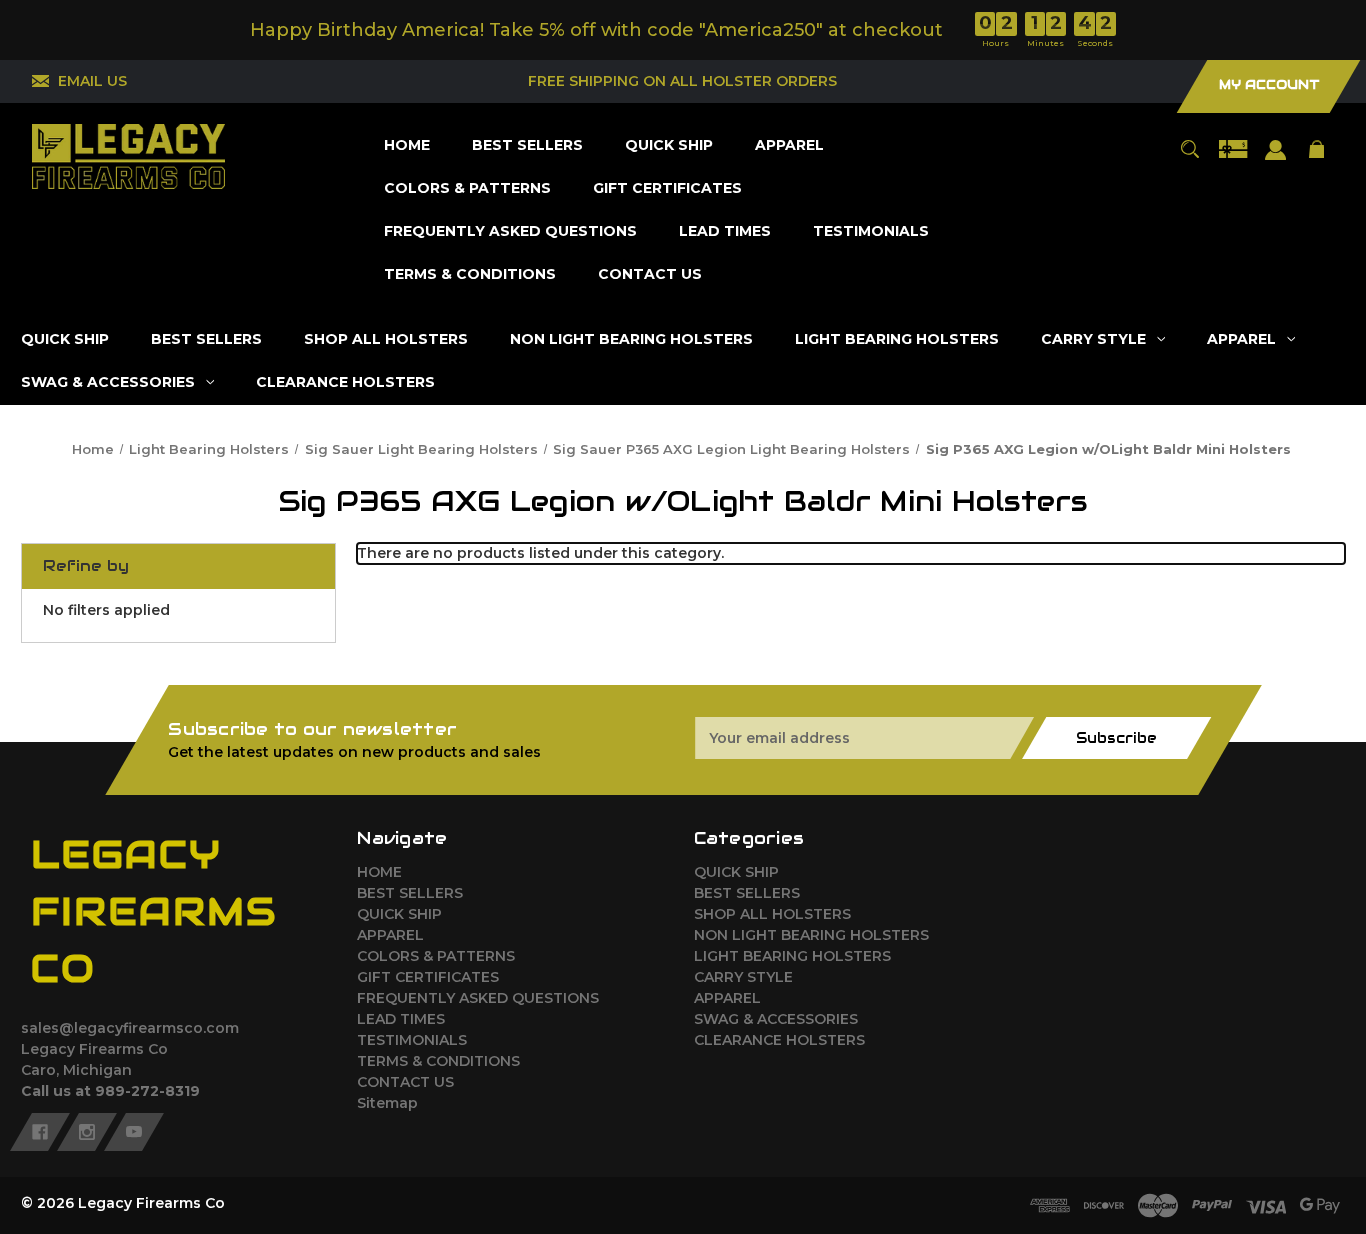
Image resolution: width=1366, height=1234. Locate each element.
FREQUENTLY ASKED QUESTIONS (478, 998)
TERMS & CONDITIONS (438, 1061)
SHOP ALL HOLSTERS (772, 914)
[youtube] (134, 1132)
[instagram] (87, 1132)
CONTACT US (405, 1082)
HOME (379, 872)
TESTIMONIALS (412, 1040)
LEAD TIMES (401, 1019)
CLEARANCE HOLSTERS (779, 1040)
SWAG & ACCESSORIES (776, 1019)
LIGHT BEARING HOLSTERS (792, 956)
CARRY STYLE (743, 977)
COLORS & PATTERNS (436, 956)
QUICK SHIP (399, 914)
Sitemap (387, 1103)
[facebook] (40, 1132)
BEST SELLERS (410, 893)
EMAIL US (92, 81)
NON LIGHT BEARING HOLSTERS (811, 935)
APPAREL (390, 935)
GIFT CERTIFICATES (428, 977)
